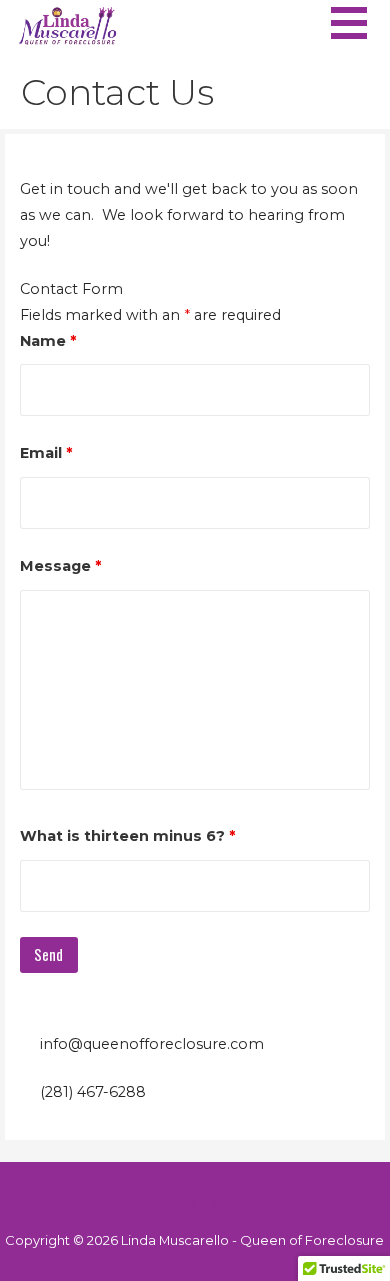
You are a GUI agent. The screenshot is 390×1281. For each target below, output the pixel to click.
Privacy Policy (194, 1202)
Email (46, 453)
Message (60, 566)
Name (48, 341)
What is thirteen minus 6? (127, 836)
